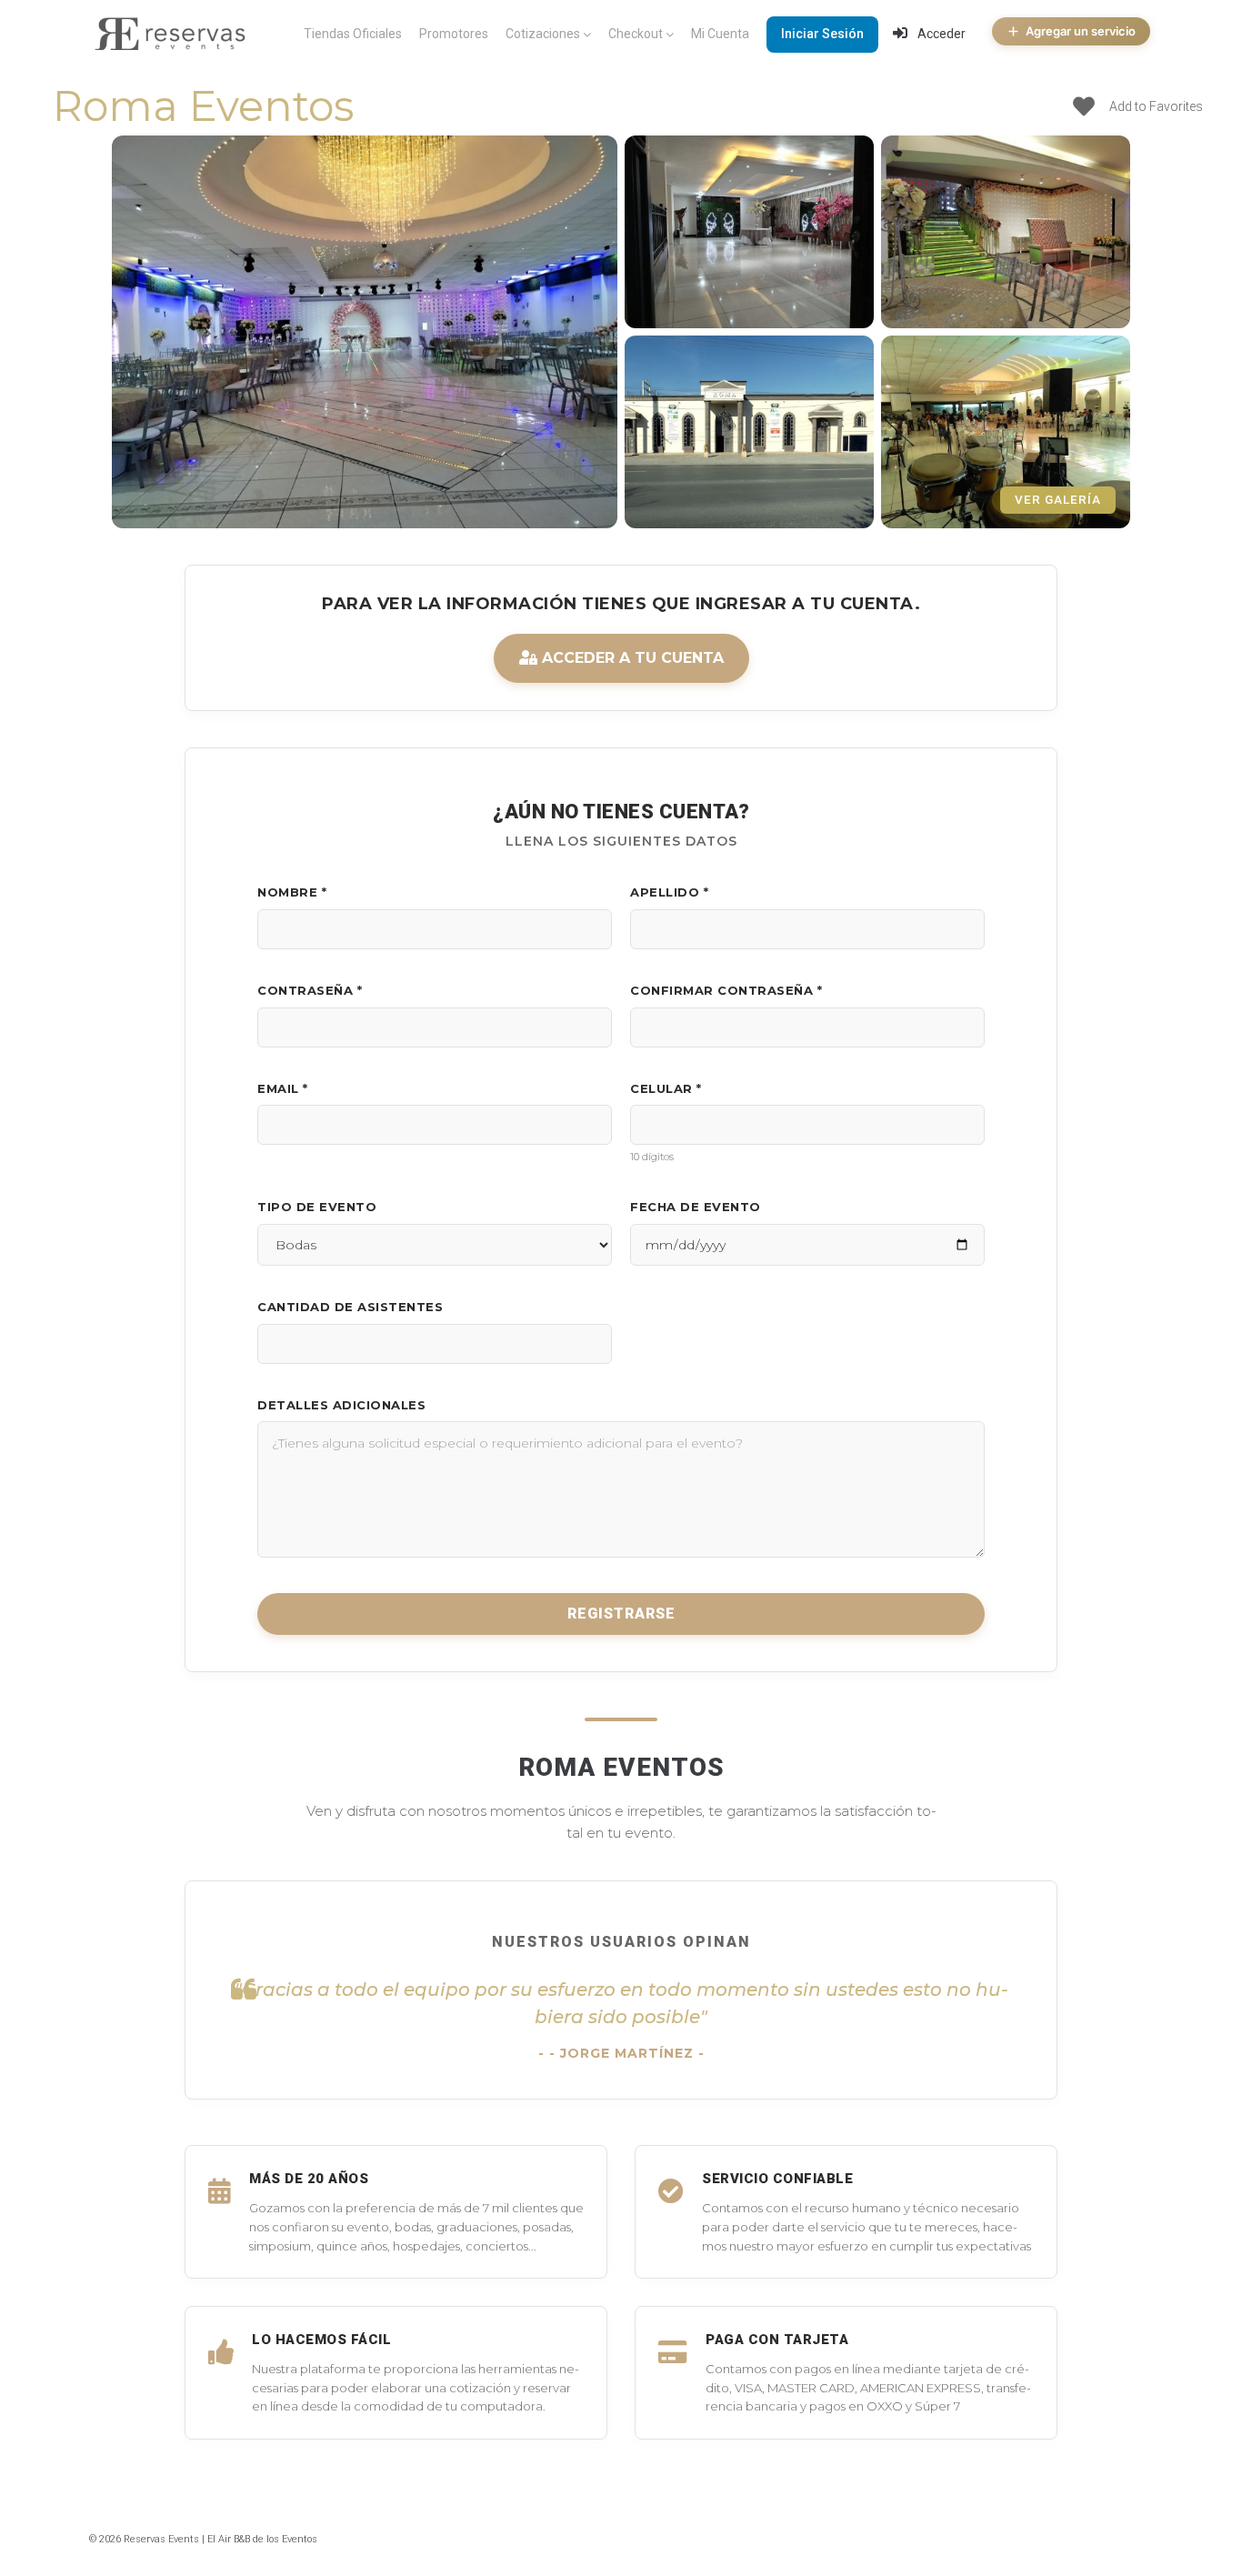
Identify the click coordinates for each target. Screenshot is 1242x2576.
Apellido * (669, 892)
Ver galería (1058, 499)
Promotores (454, 34)
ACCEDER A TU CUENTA (631, 658)
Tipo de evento (317, 1207)
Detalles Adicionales (341, 1405)
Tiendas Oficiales (353, 34)
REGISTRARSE (621, 1614)
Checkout (636, 34)
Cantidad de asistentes (350, 1307)
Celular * (666, 1088)
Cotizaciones (543, 34)
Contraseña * (310, 990)
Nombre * (292, 892)
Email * (283, 1088)
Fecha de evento (696, 1207)
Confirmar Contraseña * (726, 990)
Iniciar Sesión (822, 34)
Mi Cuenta (720, 34)
